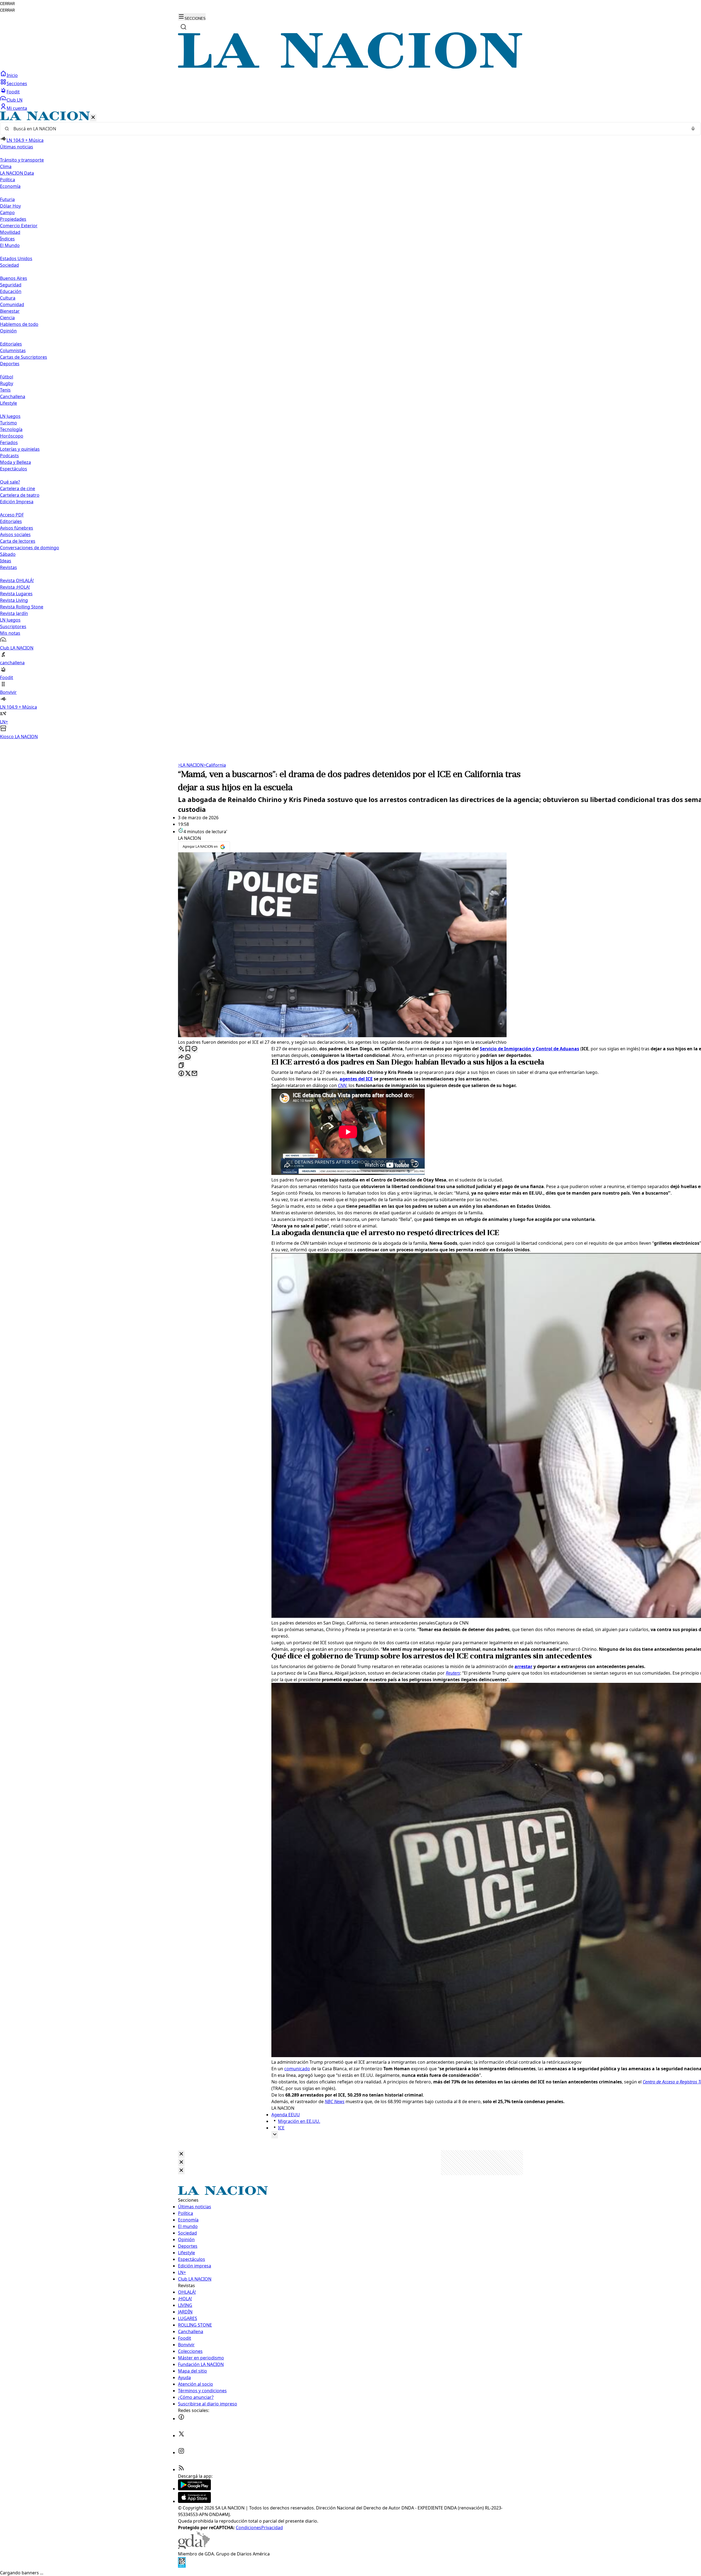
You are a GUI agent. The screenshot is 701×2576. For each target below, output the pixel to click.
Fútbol (7, 377)
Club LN (15, 100)
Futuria (7, 199)
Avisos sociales (15, 534)
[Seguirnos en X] (181, 2436)
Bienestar (10, 311)
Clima (6, 166)
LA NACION (191, 765)
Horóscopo (12, 436)
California (215, 765)
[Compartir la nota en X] (188, 1074)
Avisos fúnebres (17, 528)
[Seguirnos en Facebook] (181, 2419)
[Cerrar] (93, 118)
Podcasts (9, 456)
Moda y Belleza (15, 462)
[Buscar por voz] (693, 129)
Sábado (8, 554)
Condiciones (248, 2528)
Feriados (9, 442)
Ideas (6, 561)
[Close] (181, 2154)
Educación (11, 291)
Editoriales (11, 344)
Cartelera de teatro (20, 495)
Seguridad (11, 285)
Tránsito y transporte (22, 160)
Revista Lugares (16, 594)
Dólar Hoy (10, 206)
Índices (7, 239)
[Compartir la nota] (181, 1057)
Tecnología (11, 429)
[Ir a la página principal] (350, 67)
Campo (7, 212)
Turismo (8, 423)
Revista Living (14, 600)
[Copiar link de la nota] (181, 1066)
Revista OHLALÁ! (17, 580)
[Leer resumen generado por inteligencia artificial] (181, 1049)
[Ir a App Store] (194, 2501)
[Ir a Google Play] (194, 2489)
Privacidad (272, 2528)
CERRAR (7, 4)
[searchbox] (348, 129)
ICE (281, 2128)
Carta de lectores (18, 541)
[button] (350, 426)
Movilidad (10, 232)
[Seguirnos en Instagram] (181, 2453)
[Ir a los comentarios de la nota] (194, 1049)
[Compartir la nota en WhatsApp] (188, 1057)
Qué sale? (10, 482)
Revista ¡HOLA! (15, 587)
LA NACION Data (17, 173)
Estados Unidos (16, 258)
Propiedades (13, 219)
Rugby (7, 383)
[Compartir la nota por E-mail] (194, 1074)
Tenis (5, 390)
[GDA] (194, 2547)
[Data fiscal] (182, 2566)
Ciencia (7, 318)
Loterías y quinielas (20, 449)
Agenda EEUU (286, 2115)
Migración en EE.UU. (299, 2121)
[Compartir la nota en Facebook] (181, 1074)
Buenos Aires (14, 278)
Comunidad (12, 304)
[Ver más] (275, 2135)
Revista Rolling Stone (22, 607)
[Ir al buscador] (183, 27)
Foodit (13, 92)
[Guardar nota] (188, 1049)
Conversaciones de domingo (30, 548)
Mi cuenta (17, 108)
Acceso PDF (12, 515)
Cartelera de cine (18, 488)
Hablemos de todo (19, 324)
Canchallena (13, 396)
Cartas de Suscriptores (24, 357)
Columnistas (13, 350)
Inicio (12, 75)
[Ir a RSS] (181, 2469)
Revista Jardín (14, 613)
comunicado (297, 2069)
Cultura (8, 298)
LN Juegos (10, 416)
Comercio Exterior (19, 226)
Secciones (17, 84)
